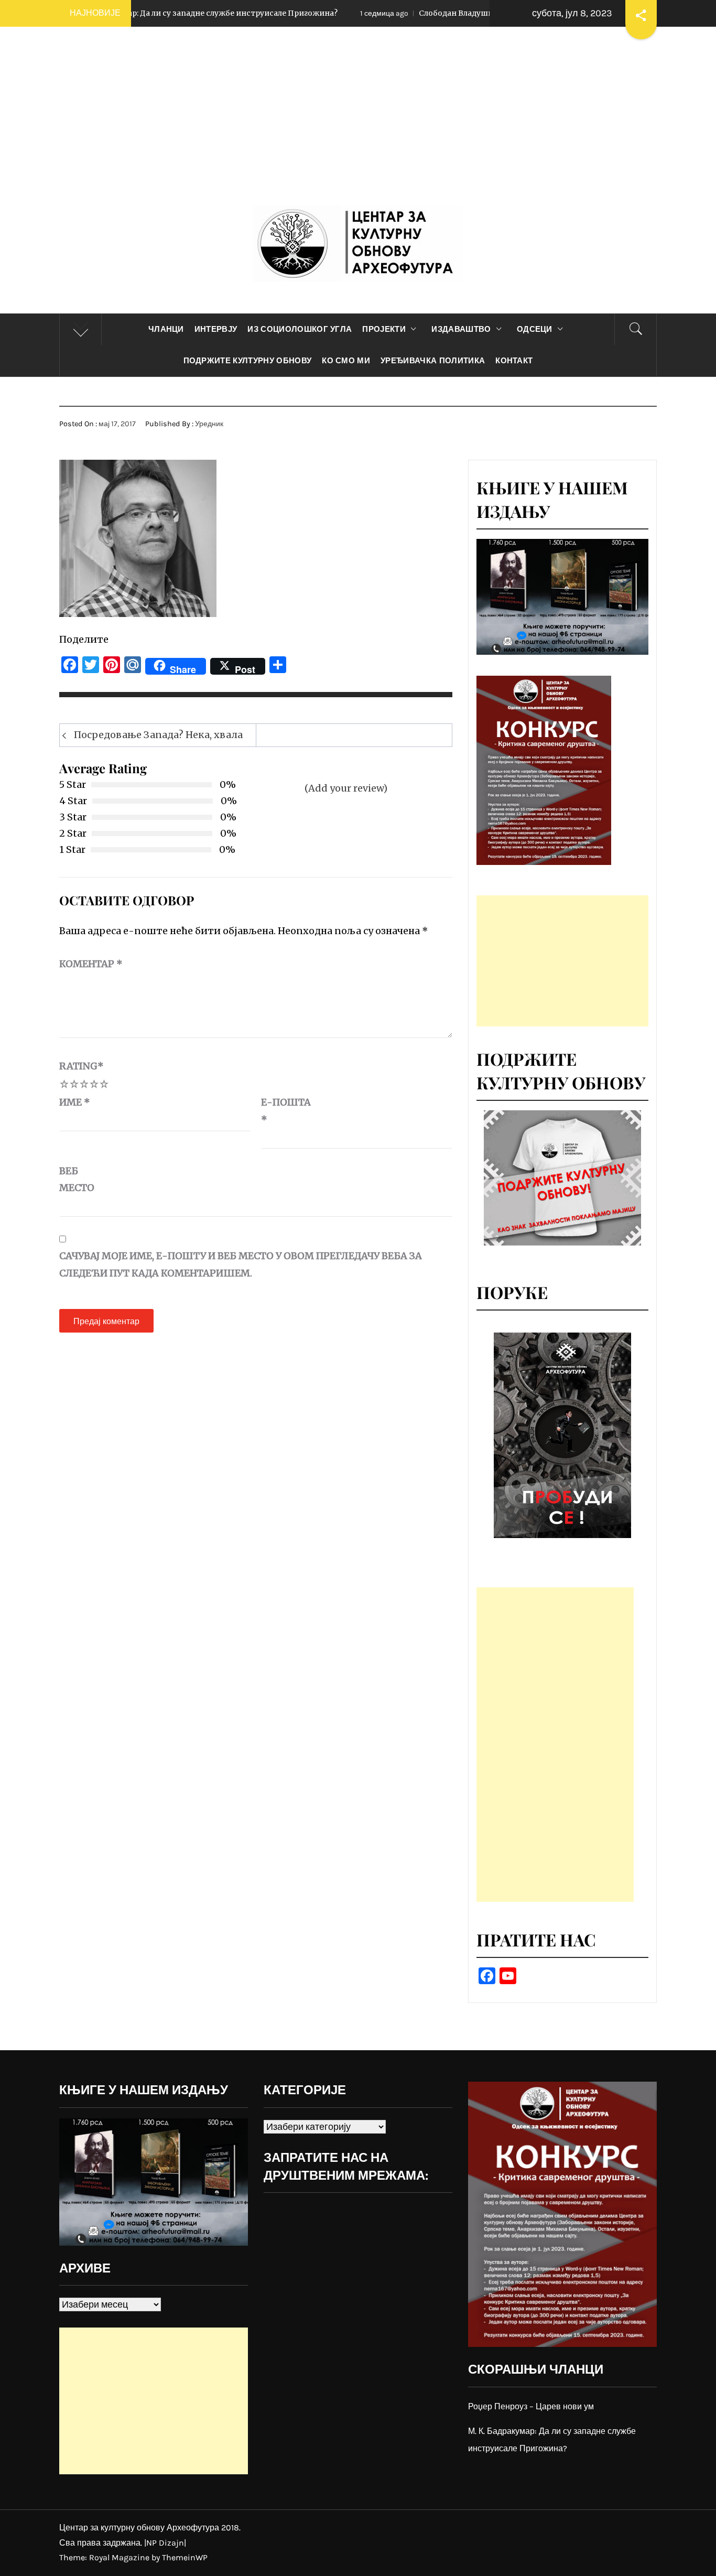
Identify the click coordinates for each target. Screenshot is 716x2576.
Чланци (166, 329)
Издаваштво (461, 329)
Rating (82, 1066)
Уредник (209, 424)
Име (75, 1102)
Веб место (77, 1179)
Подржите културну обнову (248, 361)
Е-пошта (286, 1111)
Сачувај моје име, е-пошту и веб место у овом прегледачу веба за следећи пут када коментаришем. (241, 1264)
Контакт (514, 361)
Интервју (216, 329)
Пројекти (384, 329)
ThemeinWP (185, 2557)
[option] (562, 1435)
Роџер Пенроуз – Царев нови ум (531, 2406)
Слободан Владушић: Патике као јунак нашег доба (409, 13)
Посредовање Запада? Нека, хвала (158, 735)
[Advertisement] (358, 126)
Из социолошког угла (300, 329)
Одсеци (535, 329)
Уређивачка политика (433, 361)
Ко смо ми (346, 361)
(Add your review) (346, 788)
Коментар (91, 964)
